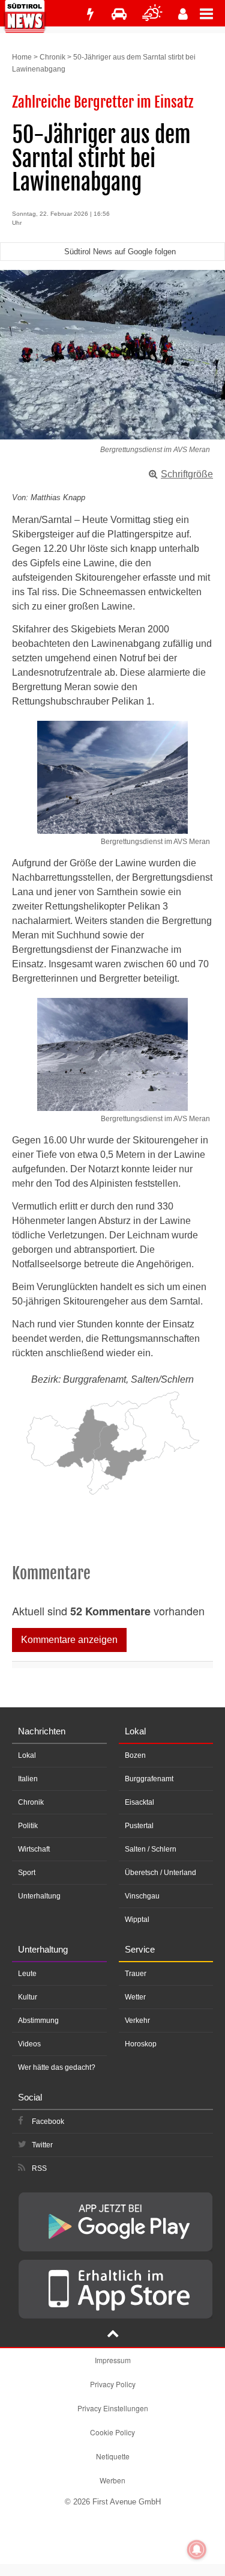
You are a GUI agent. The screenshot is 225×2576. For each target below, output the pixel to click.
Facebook (48, 2122)
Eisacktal (139, 1802)
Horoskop (141, 2044)
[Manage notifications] (197, 2550)
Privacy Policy (113, 2384)
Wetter (135, 1997)
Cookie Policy (112, 2432)
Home (22, 57)
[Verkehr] (119, 14)
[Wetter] (152, 14)
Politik (28, 1826)
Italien (28, 1779)
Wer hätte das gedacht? (57, 2067)
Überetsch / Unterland (160, 1873)
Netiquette (113, 2456)
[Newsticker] (90, 14)
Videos (29, 2044)
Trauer (136, 1974)
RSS (39, 2168)
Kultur (28, 1997)
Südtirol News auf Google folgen (120, 252)
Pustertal (139, 1826)
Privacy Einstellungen (113, 2408)
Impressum (113, 2360)
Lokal (27, 1755)
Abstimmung (38, 2021)
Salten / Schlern (151, 1849)
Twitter (42, 2145)
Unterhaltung (39, 1896)
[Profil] (183, 14)
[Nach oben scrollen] (113, 2335)
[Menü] (212, 13)
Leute (27, 1974)
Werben (112, 2480)
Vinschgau (142, 1896)
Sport (27, 1873)
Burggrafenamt (149, 1779)
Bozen (135, 1755)
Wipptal (137, 1920)
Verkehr (137, 2021)
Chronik (52, 57)
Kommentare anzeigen (69, 1640)
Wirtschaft (34, 1849)
